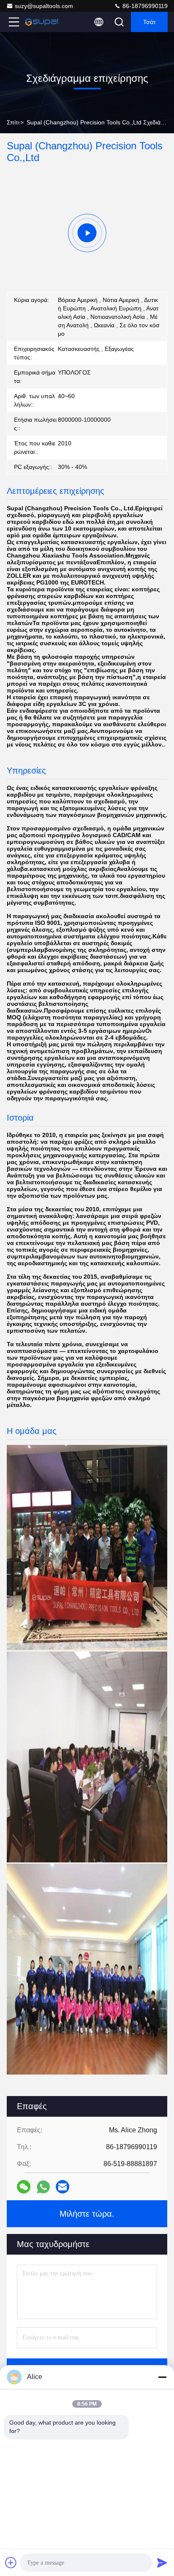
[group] (87, 233)
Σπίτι (13, 122)
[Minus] (162, 2377)
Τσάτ (150, 22)
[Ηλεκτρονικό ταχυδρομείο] (63, 2187)
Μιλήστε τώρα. (87, 2214)
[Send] (162, 2563)
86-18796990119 (144, 6)
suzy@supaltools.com (44, 6)
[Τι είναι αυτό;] (43, 2187)
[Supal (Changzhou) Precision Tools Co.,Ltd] (42, 22)
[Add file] (11, 2563)
